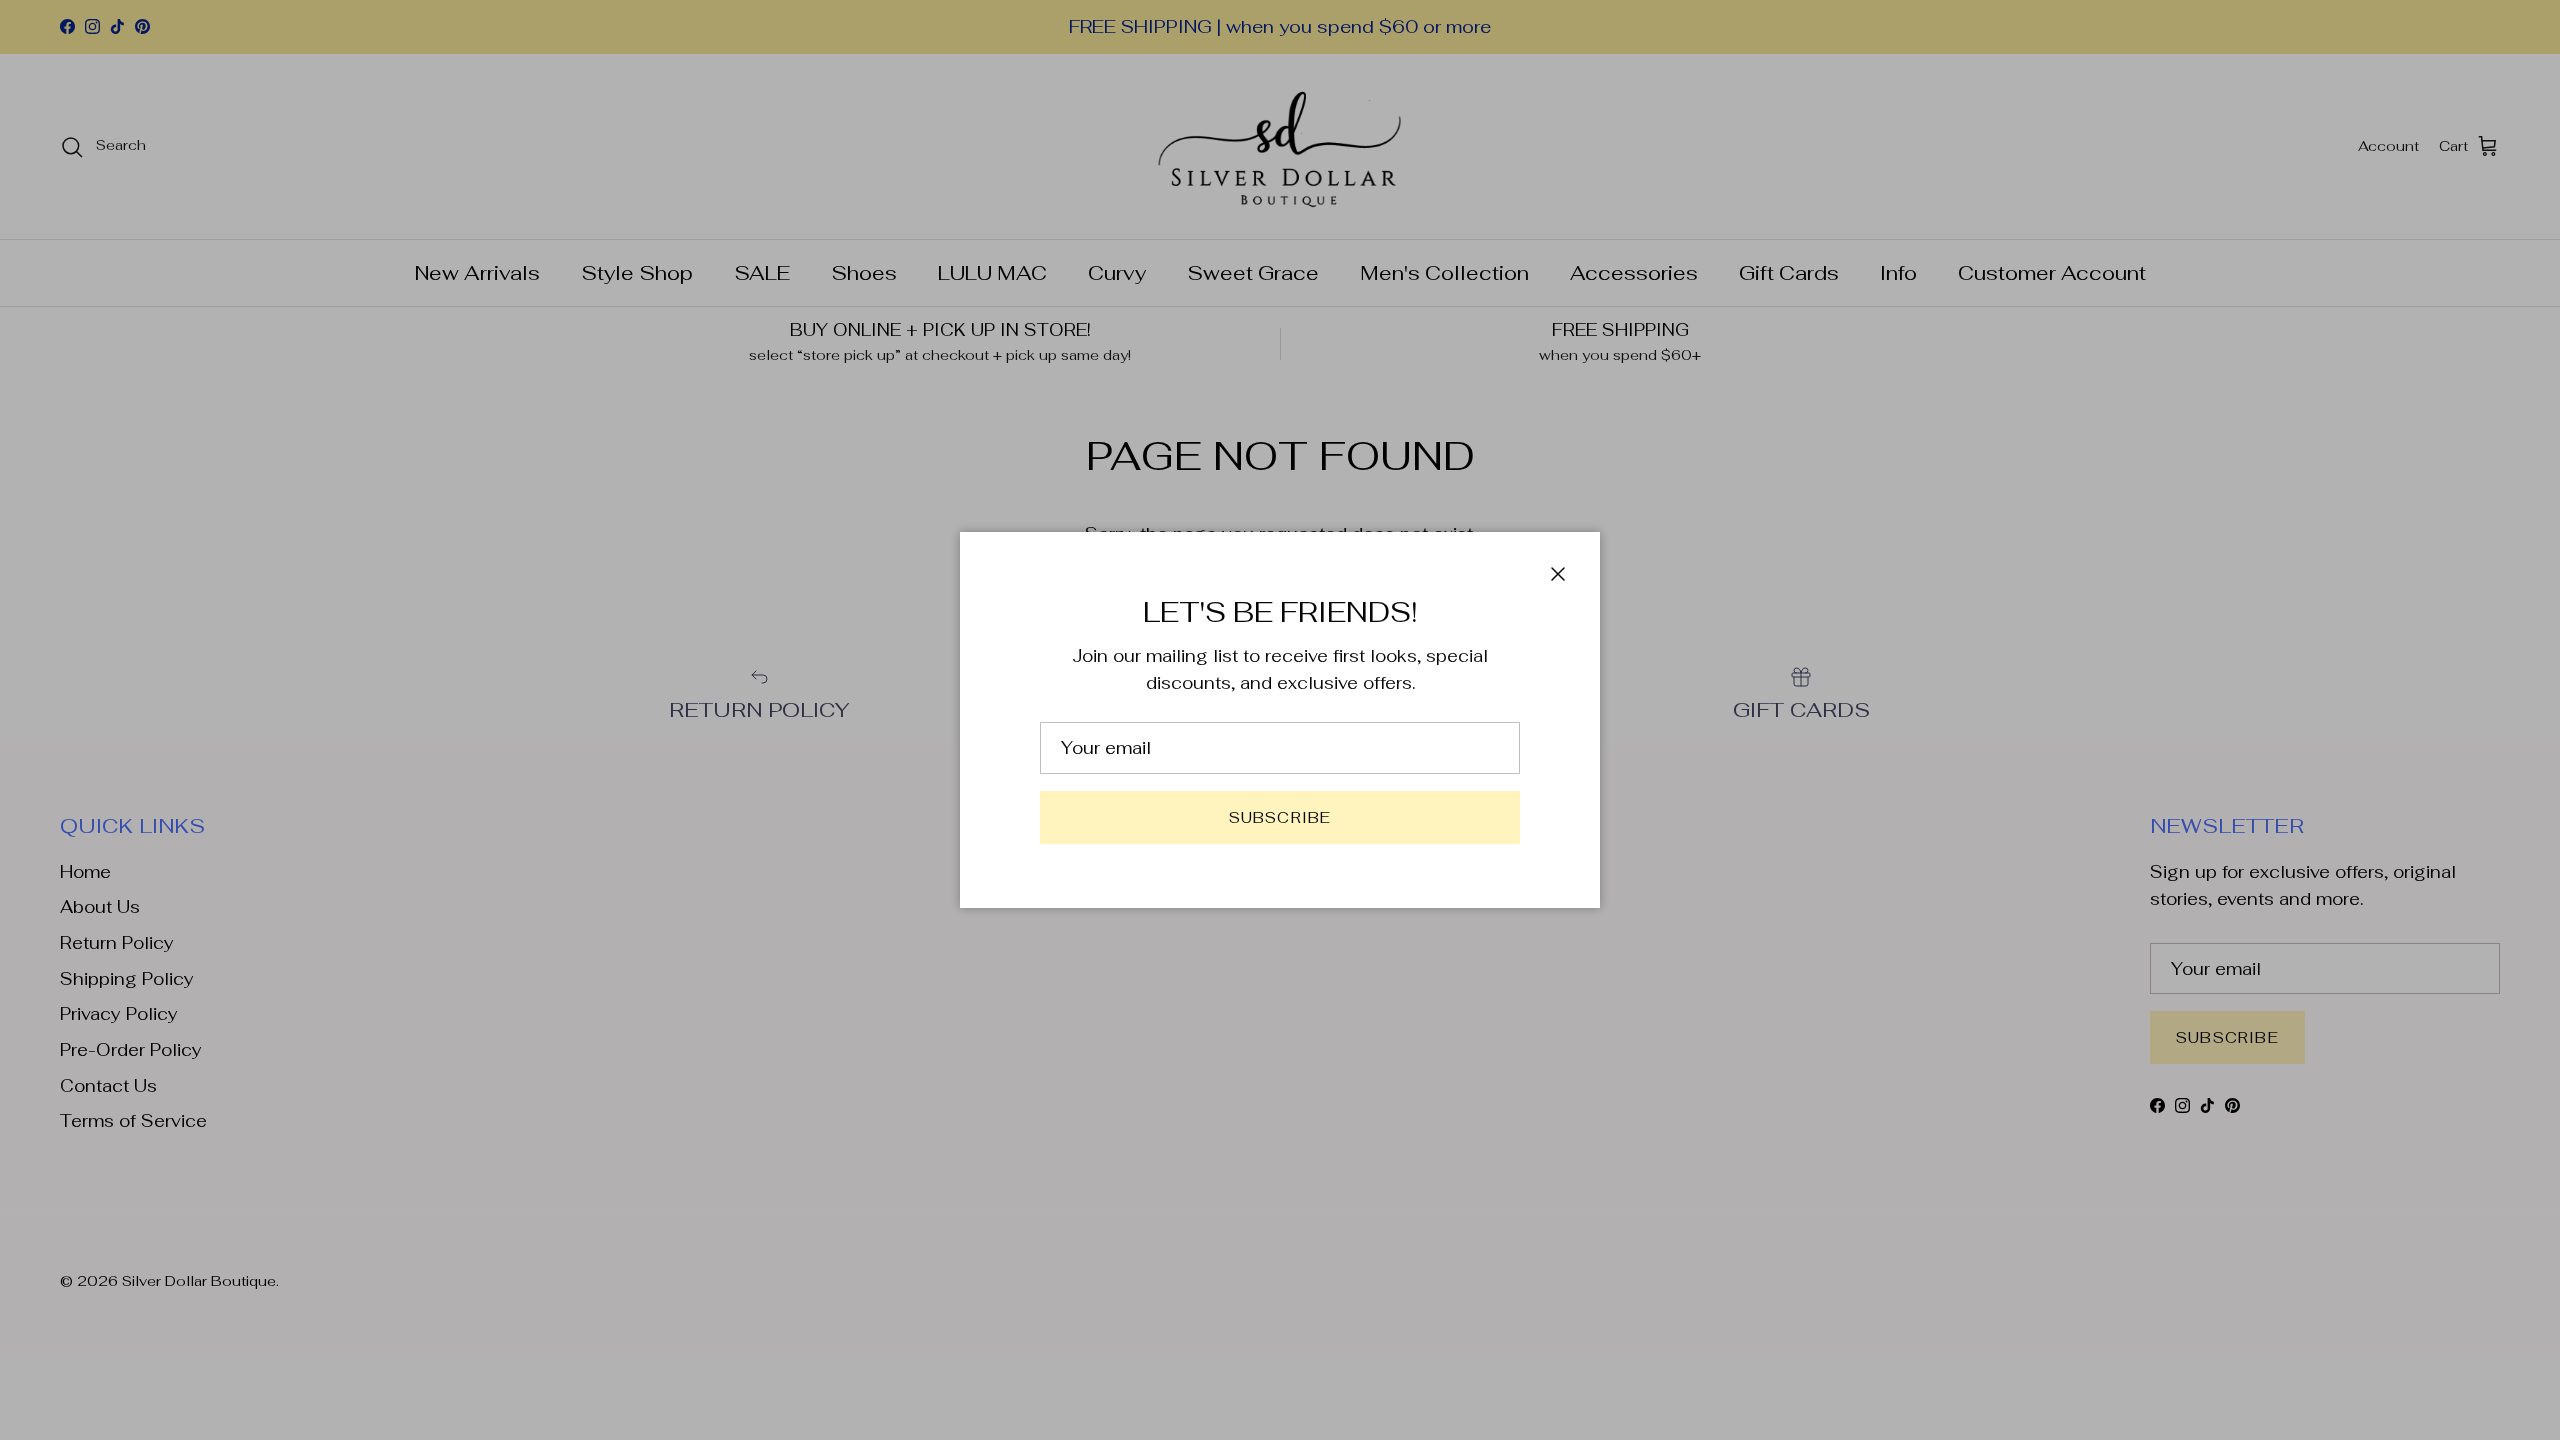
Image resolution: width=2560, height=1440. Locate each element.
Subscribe (1280, 817)
